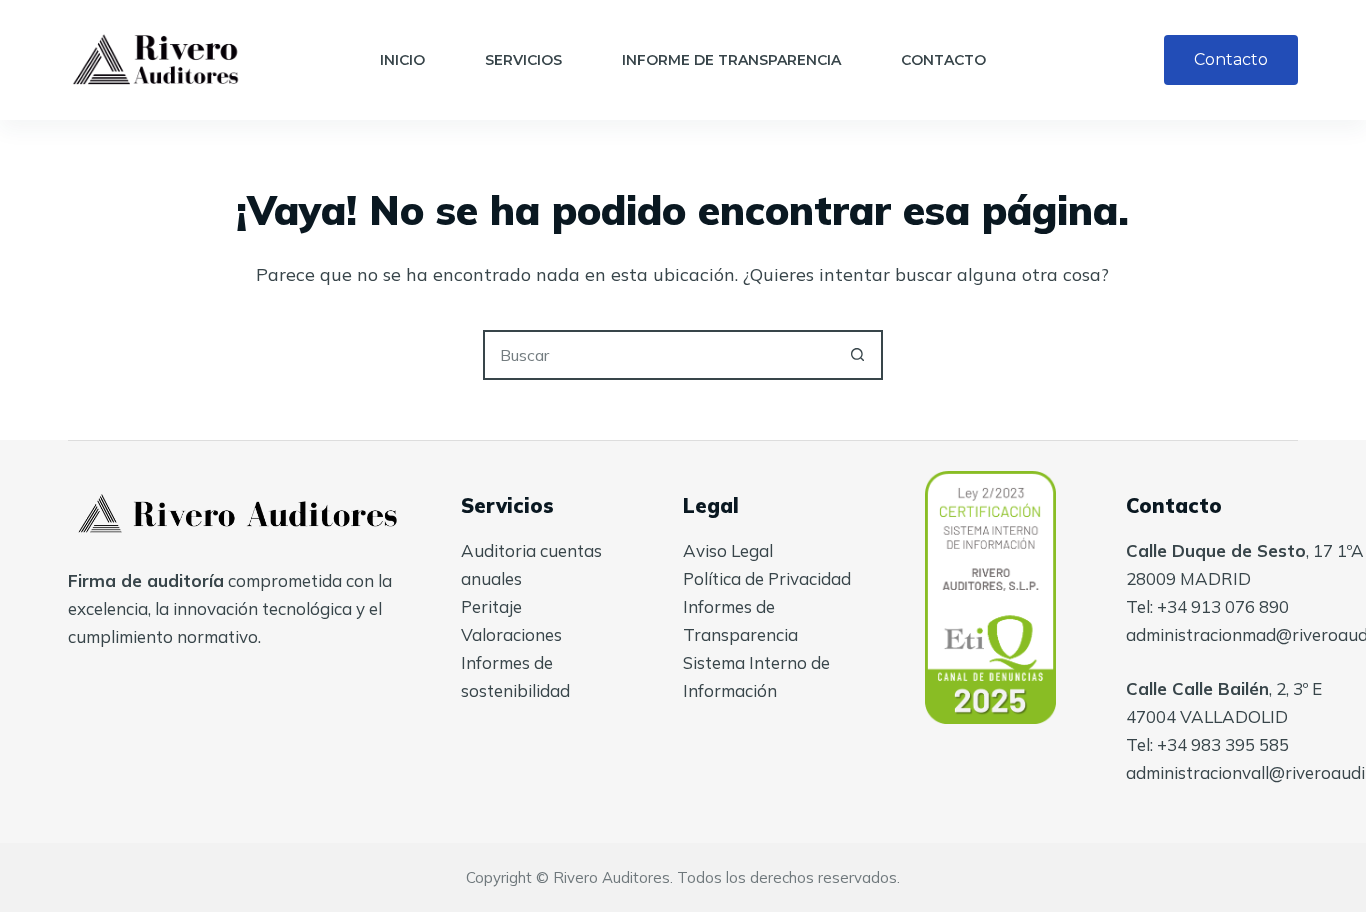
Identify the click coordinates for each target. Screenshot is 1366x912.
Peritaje (491, 606)
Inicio (402, 60)
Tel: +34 (1158, 744)
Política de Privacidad (767, 578)
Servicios (523, 60)
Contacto (943, 60)
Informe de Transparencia (731, 60)
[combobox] (660, 355)
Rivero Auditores (611, 877)
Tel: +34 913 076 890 (1207, 606)
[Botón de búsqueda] (858, 355)
